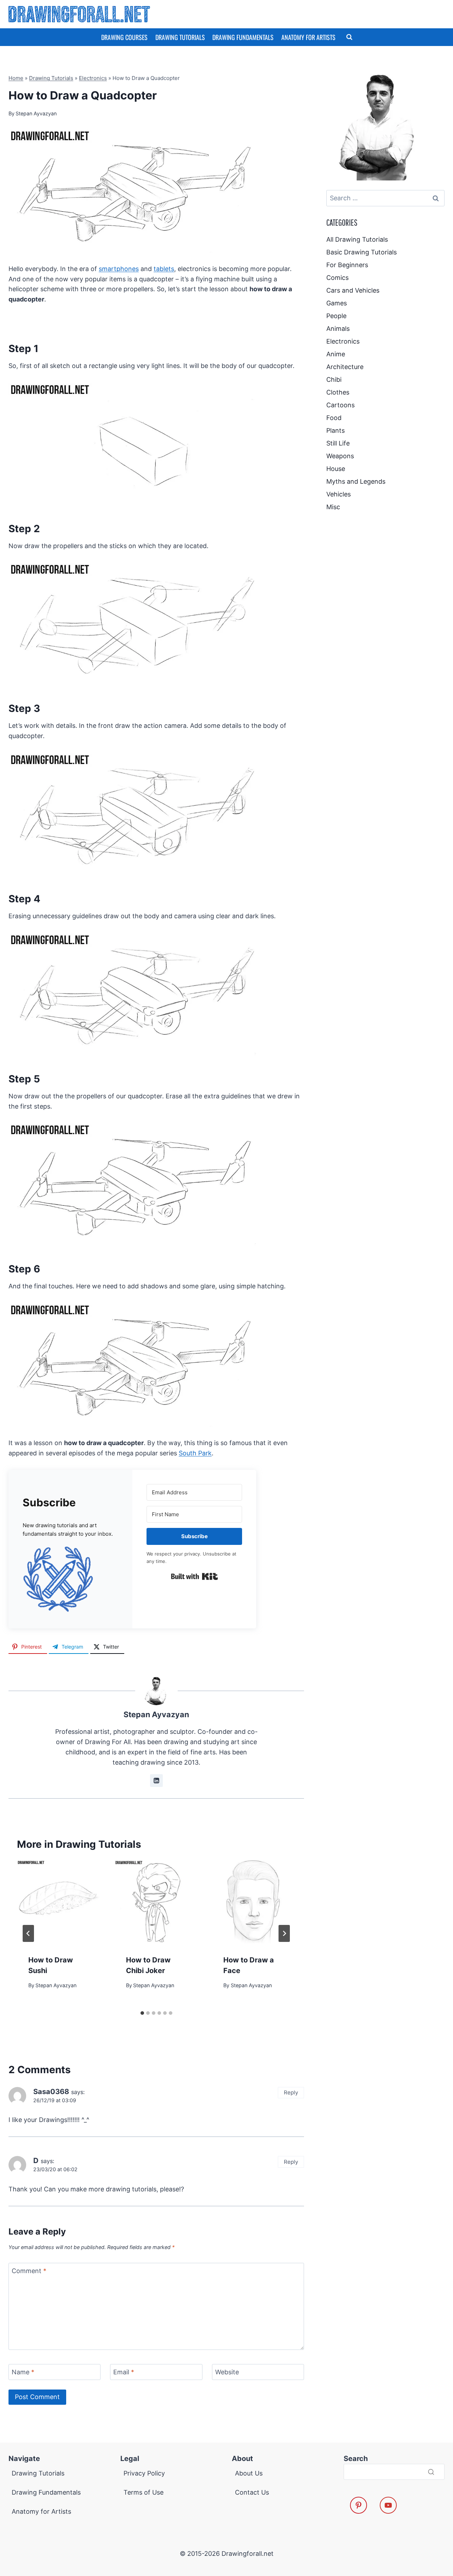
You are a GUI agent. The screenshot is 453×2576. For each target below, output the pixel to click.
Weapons (340, 456)
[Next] (284, 1933)
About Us (249, 2473)
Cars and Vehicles (353, 290)
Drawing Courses (124, 37)
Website (227, 2372)
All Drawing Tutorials (357, 239)
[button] (70, 1579)
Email (124, 2372)
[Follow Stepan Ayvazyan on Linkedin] (156, 1781)
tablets (164, 269)
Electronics (93, 78)
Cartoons (340, 405)
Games (337, 303)
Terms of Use (144, 2492)
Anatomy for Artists (308, 37)
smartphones (119, 269)
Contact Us (252, 2492)
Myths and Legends (356, 481)
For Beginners (347, 265)
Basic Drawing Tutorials (362, 252)
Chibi (334, 379)
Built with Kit (194, 1576)
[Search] (431, 2472)
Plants (336, 430)
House (336, 469)
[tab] (142, 2013)
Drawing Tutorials (180, 37)
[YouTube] (388, 2505)
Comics (337, 278)
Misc (333, 507)
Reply (291, 2092)
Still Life (338, 443)
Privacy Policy (144, 2473)
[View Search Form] (349, 37)
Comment (29, 2271)
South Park (195, 1453)
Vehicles (339, 494)
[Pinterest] (359, 2505)
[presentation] (59, 1902)
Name (23, 2372)
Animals (338, 329)
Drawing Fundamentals (243, 37)
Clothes (338, 392)
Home (16, 78)
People (336, 316)
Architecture (345, 367)
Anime (336, 354)
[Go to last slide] (28, 1933)
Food (334, 418)
